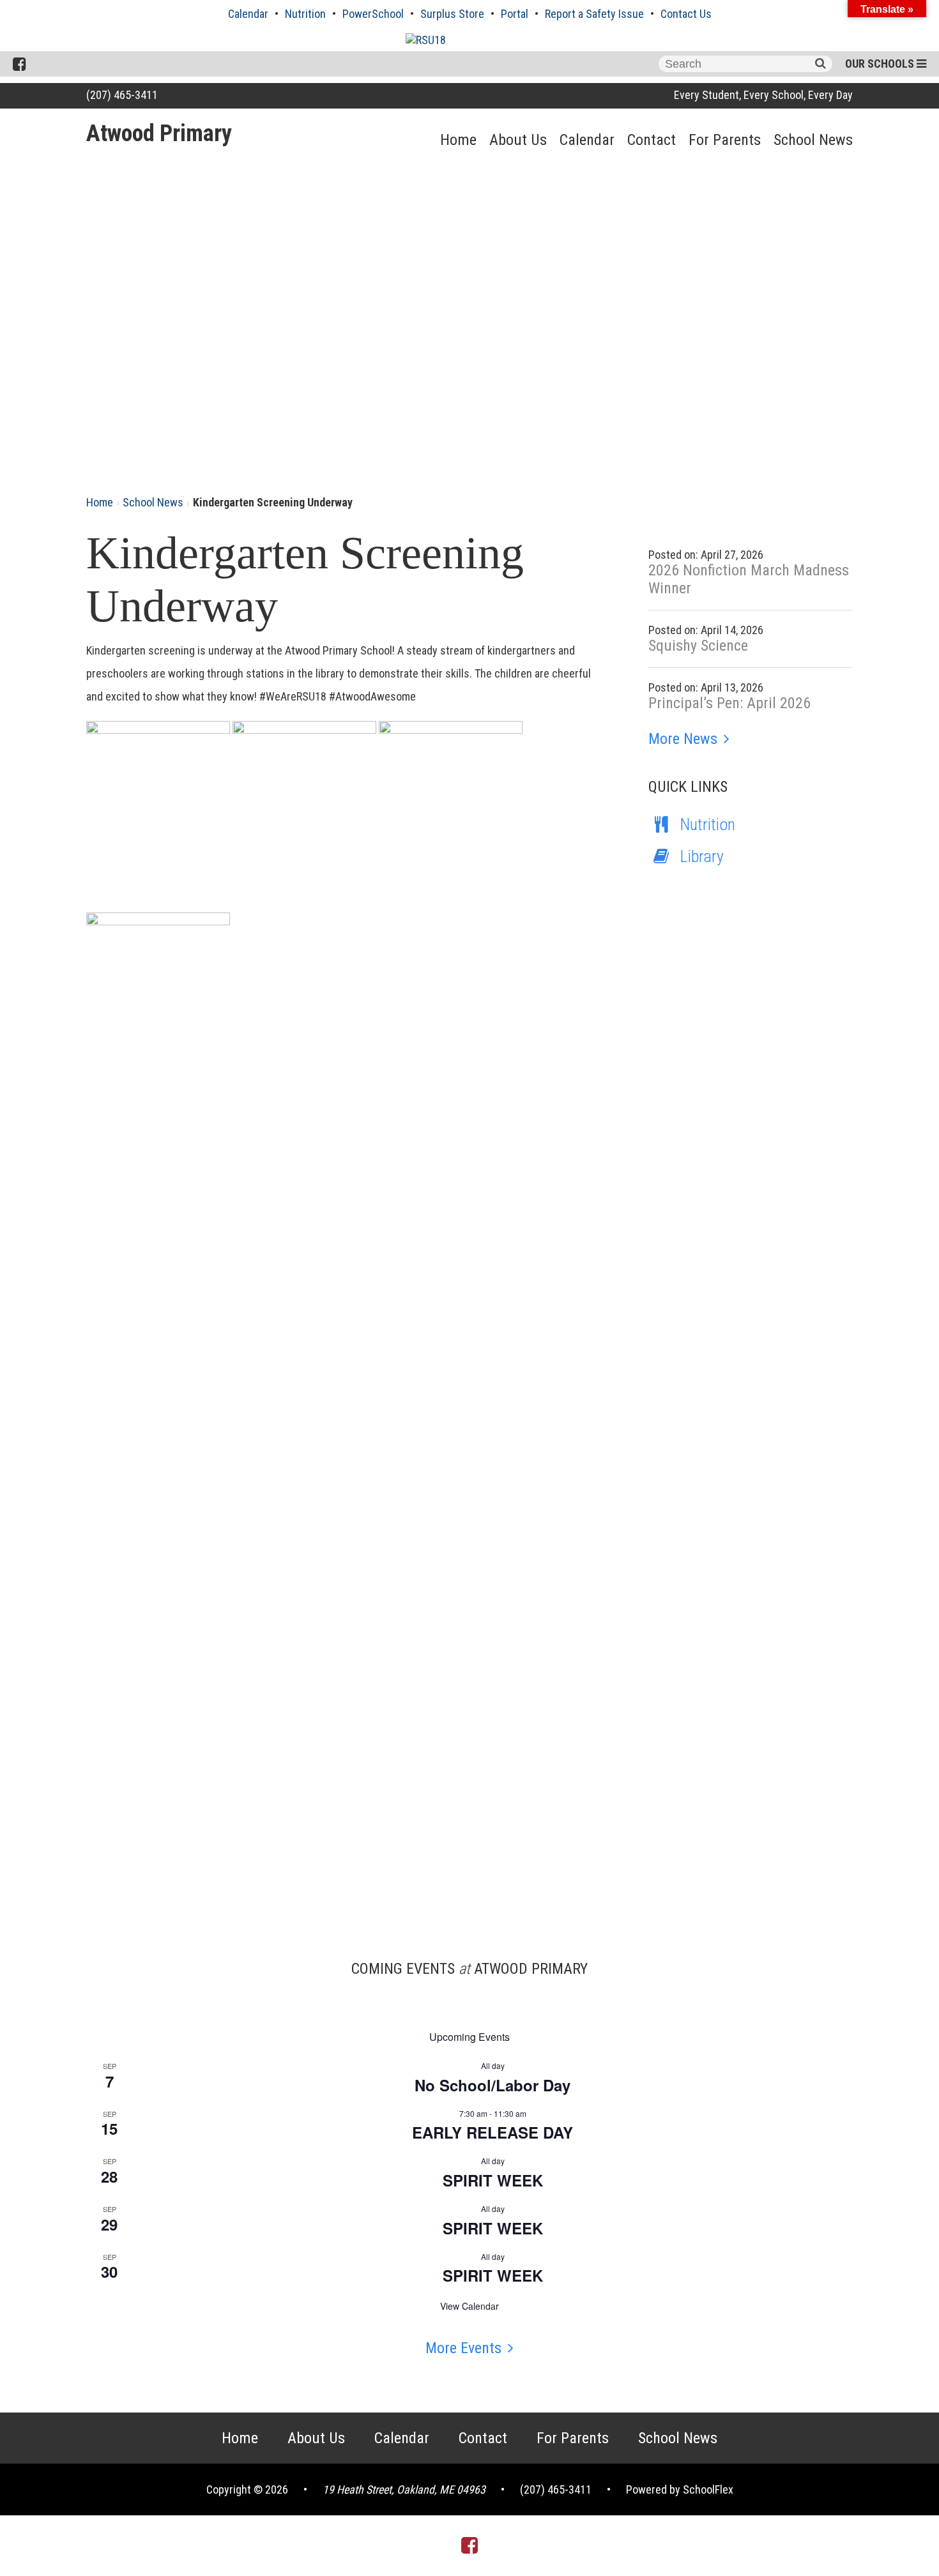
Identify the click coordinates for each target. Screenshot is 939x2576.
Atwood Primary (159, 133)
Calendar (248, 14)
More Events (463, 2348)
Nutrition (305, 14)
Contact (652, 140)
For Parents (725, 140)
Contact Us (686, 14)
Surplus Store (452, 14)
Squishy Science (698, 646)
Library (702, 856)
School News (813, 140)
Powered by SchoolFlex (680, 2489)
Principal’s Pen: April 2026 (729, 703)
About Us (518, 140)
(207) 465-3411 (122, 95)
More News (683, 739)
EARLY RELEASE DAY (492, 2132)
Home (458, 140)
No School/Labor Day (492, 2085)
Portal (515, 14)
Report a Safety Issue (594, 14)
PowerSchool (373, 14)
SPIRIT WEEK (493, 2180)
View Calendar (469, 2306)
